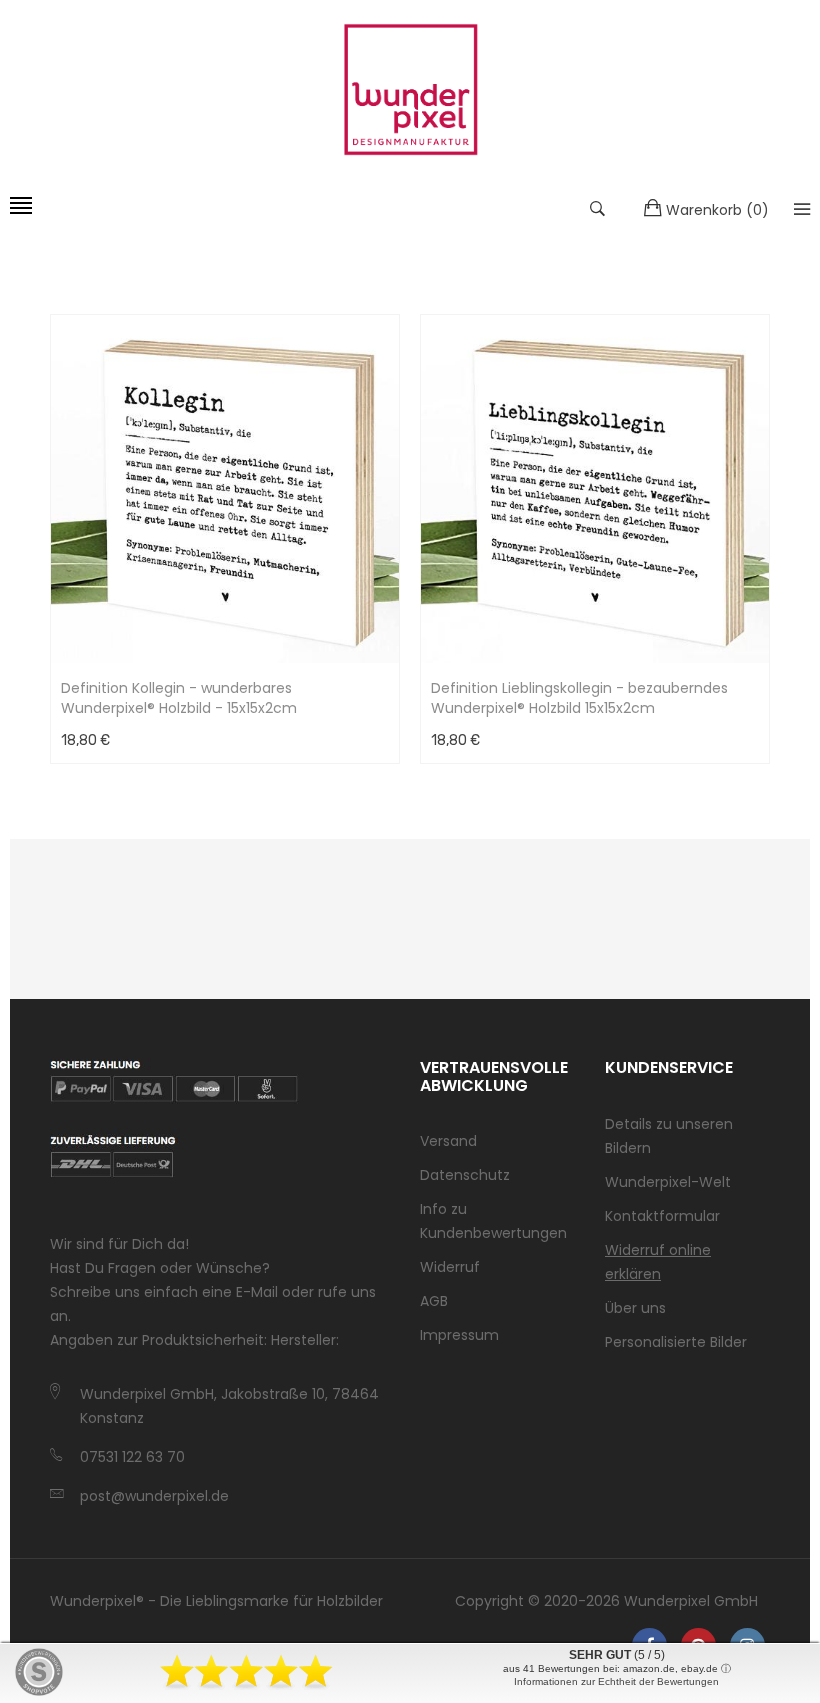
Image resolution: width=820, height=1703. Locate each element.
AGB (434, 1301)
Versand (448, 1141)
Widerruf (450, 1267)
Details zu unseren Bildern (669, 1136)
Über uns (635, 1308)
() (717, 210)
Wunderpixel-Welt (668, 1182)
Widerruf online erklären (658, 1262)
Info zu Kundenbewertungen (493, 1221)
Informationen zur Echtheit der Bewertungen (616, 1681)
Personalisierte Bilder (676, 1342)
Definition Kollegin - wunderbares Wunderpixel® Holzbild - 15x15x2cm (179, 698)
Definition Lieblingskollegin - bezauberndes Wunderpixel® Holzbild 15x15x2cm (579, 698)
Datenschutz (465, 1175)
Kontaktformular (662, 1216)
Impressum (459, 1335)
